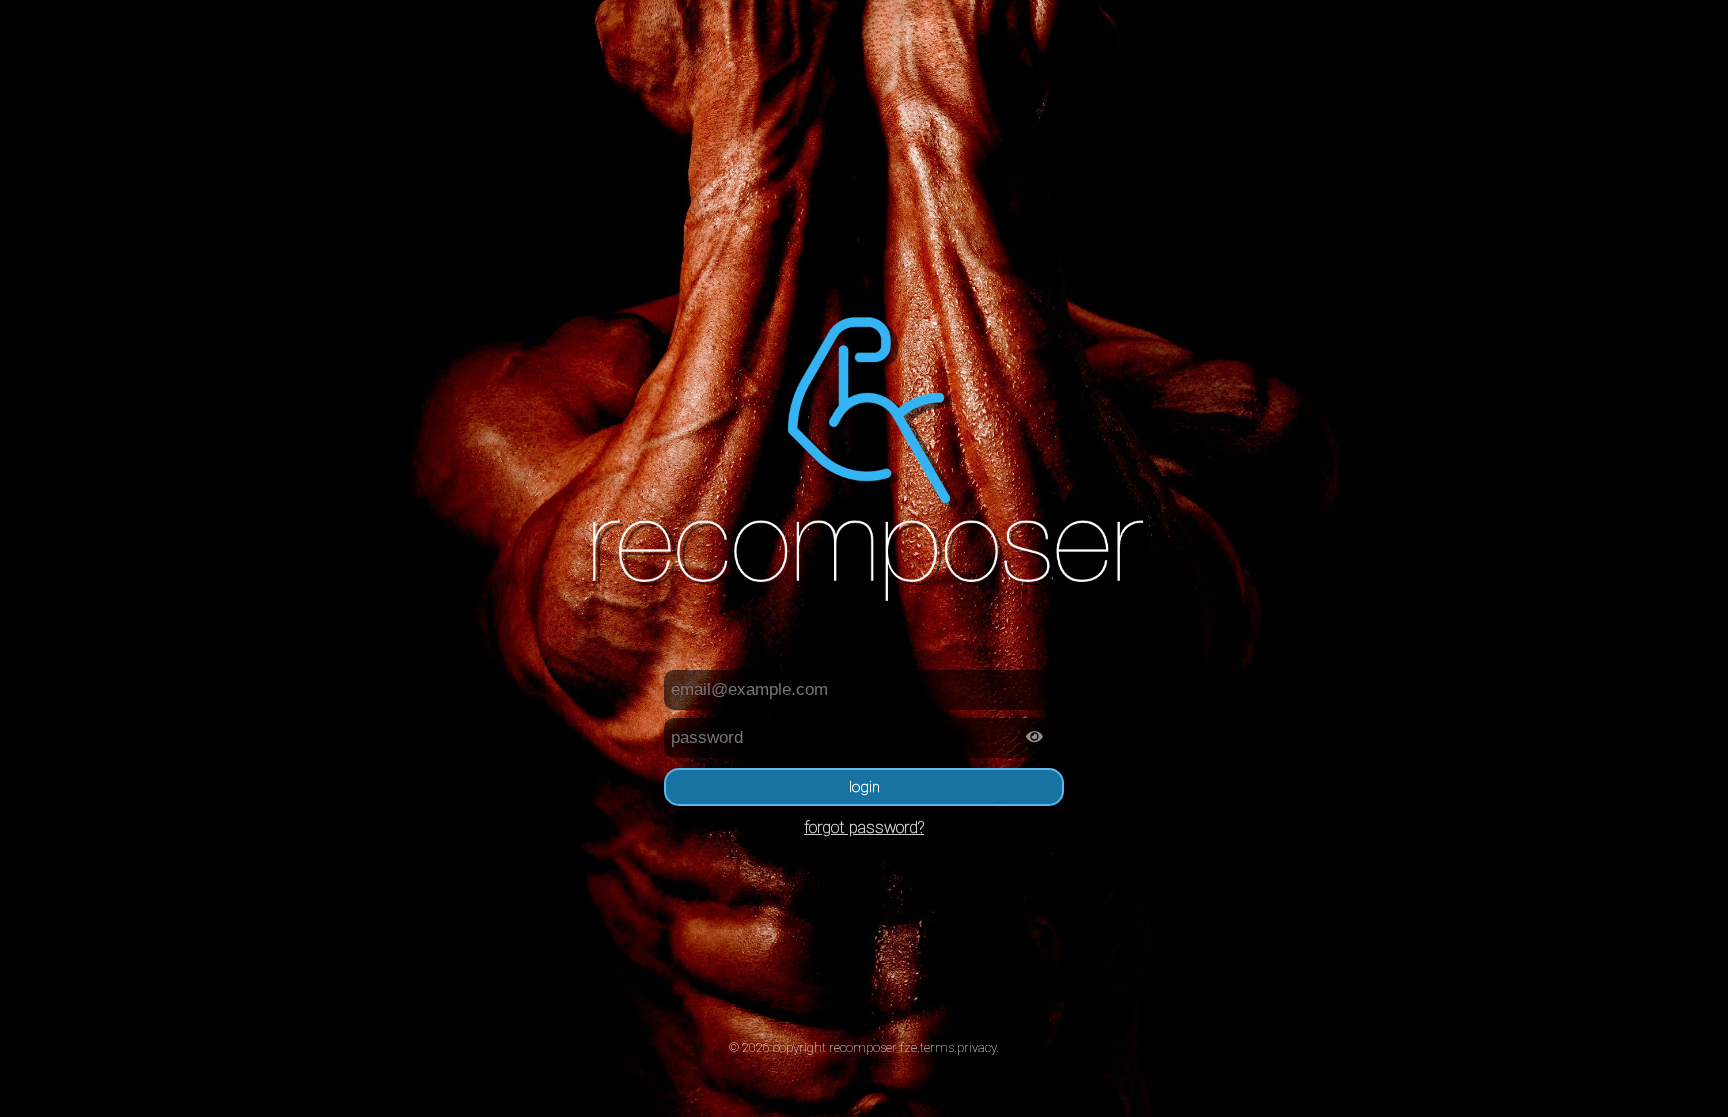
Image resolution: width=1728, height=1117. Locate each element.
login (864, 787)
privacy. (978, 1048)
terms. (938, 1048)
